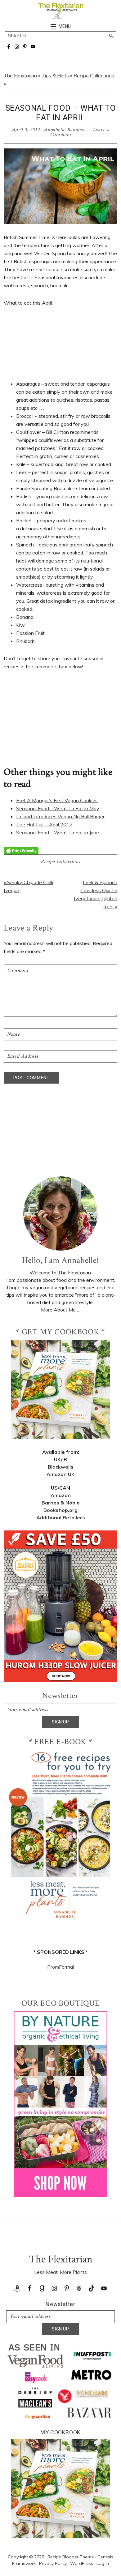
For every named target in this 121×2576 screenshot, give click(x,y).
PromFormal (60, 1967)
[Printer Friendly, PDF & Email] (21, 850)
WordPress (82, 2563)
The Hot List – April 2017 (44, 824)
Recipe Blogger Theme (71, 2557)
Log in (103, 2563)
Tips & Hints (55, 75)
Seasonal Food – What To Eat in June (58, 832)
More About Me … (61, 1310)
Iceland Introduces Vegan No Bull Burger (60, 816)
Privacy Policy (53, 2563)
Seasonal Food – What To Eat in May (58, 808)
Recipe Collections (94, 75)
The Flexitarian (20, 75)
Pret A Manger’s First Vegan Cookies (57, 800)
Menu (65, 26)
